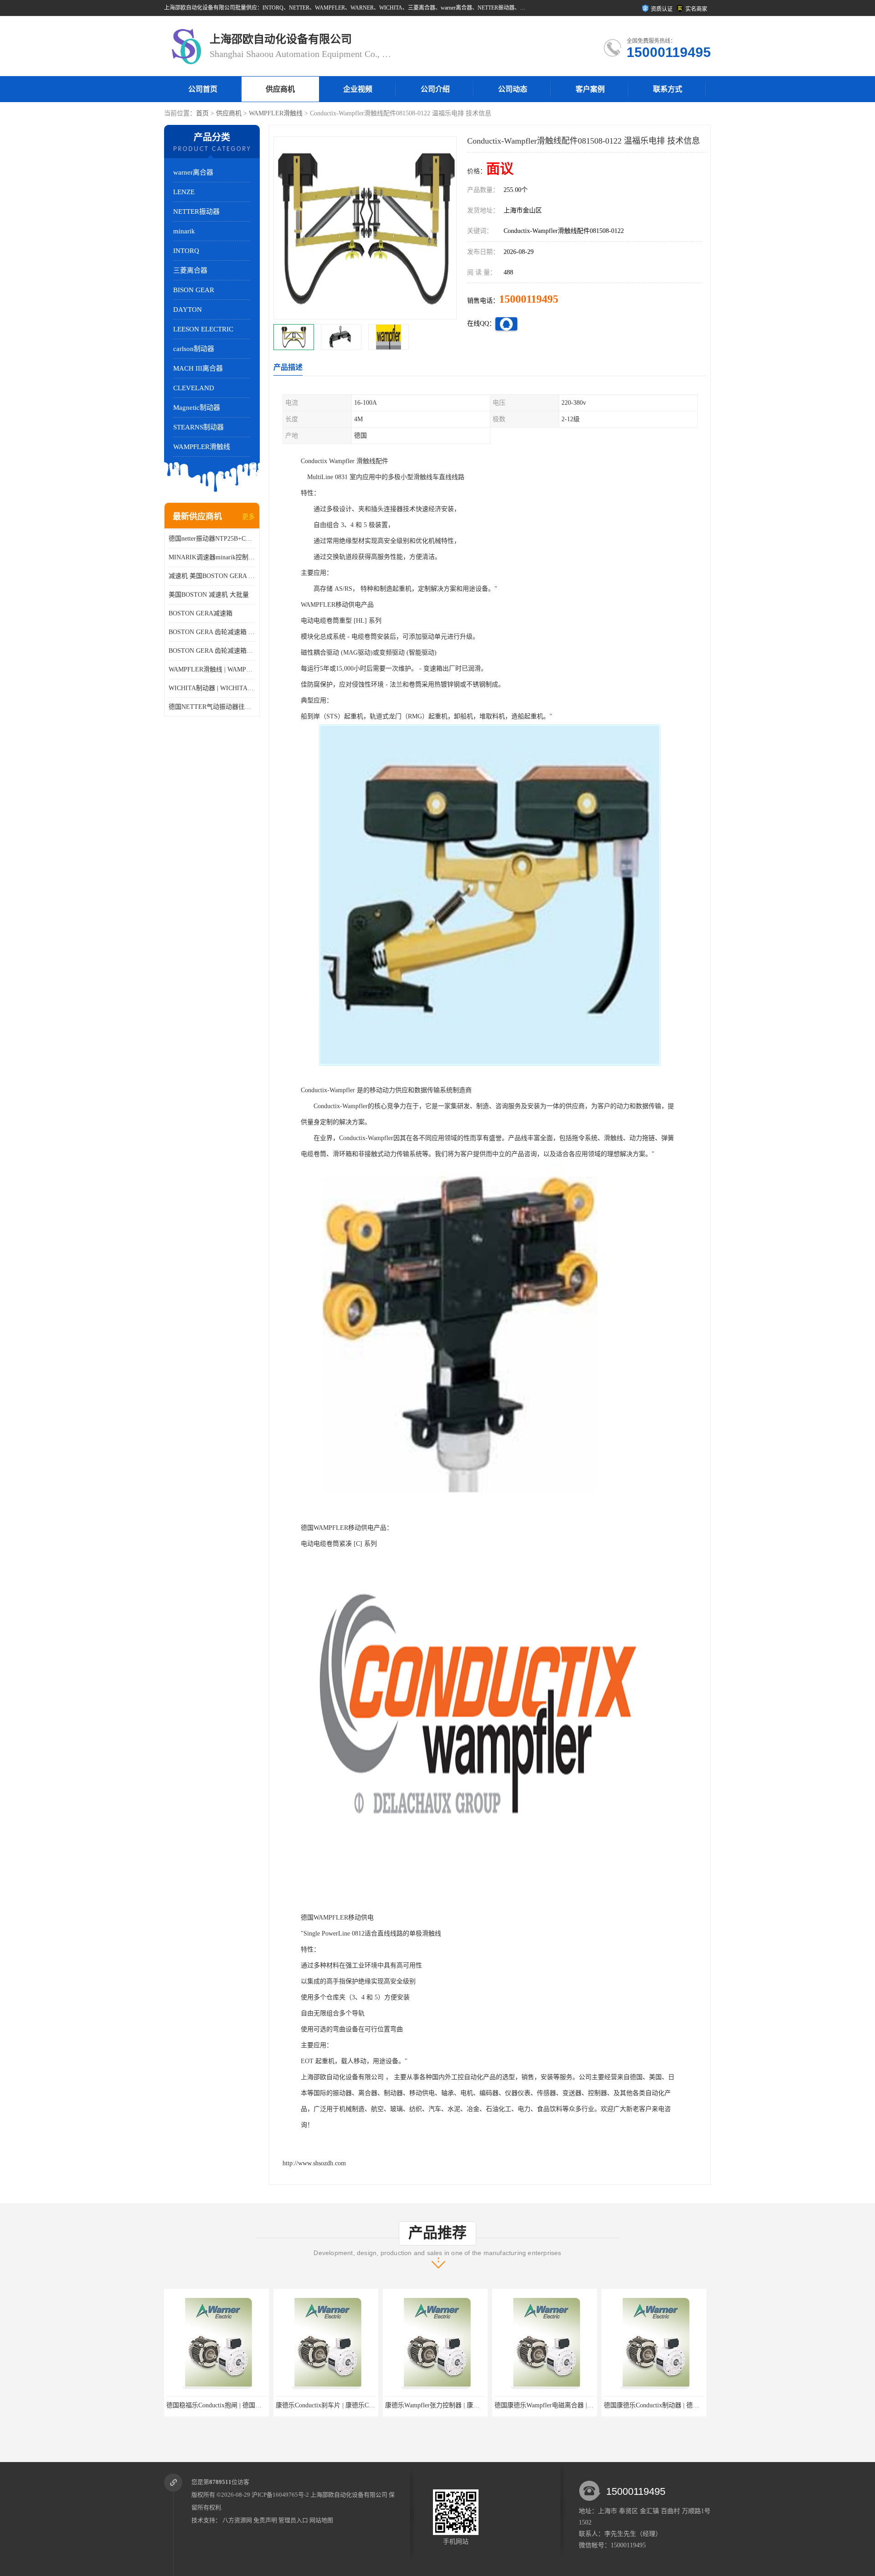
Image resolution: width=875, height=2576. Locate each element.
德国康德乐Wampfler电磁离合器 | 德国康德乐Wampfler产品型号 (474, 2405)
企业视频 (358, 89)
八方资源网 (237, 2520)
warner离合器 (193, 172)
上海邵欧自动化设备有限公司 (349, 2495)
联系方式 (668, 89)
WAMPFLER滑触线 (276, 113)
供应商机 (280, 89)
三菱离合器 (190, 270)
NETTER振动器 (196, 212)
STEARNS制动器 (198, 427)
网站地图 (321, 2520)
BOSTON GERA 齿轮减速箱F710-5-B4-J (212, 651)
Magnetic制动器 (197, 408)
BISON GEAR (194, 290)
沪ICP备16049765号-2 (280, 2495)
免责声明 (265, 2520)
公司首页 (203, 89)
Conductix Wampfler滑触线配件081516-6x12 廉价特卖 (677, 2405)
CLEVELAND (194, 388)
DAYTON (188, 310)
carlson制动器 (194, 349)
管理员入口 (293, 2520)
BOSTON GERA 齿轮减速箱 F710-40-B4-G (212, 632)
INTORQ (186, 251)
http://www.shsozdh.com (314, 2163)
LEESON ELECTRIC (203, 329)
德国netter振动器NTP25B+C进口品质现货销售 (212, 539)
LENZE (184, 192)
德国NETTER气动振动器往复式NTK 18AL (212, 707)
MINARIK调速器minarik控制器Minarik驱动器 (212, 557)
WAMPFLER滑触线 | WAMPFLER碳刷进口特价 (212, 669)
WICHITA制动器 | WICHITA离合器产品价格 (212, 688)
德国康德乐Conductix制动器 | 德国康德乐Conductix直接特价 (578, 2405)
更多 (248, 517)
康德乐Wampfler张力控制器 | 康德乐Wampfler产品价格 (352, 2405)
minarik (184, 231)
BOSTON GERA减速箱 (201, 613)
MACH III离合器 (198, 368)
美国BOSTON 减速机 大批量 (209, 595)
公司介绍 (435, 89)
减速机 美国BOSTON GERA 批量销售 (212, 576)
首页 (202, 113)
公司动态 (513, 89)
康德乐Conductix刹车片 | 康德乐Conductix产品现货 (237, 2405)
